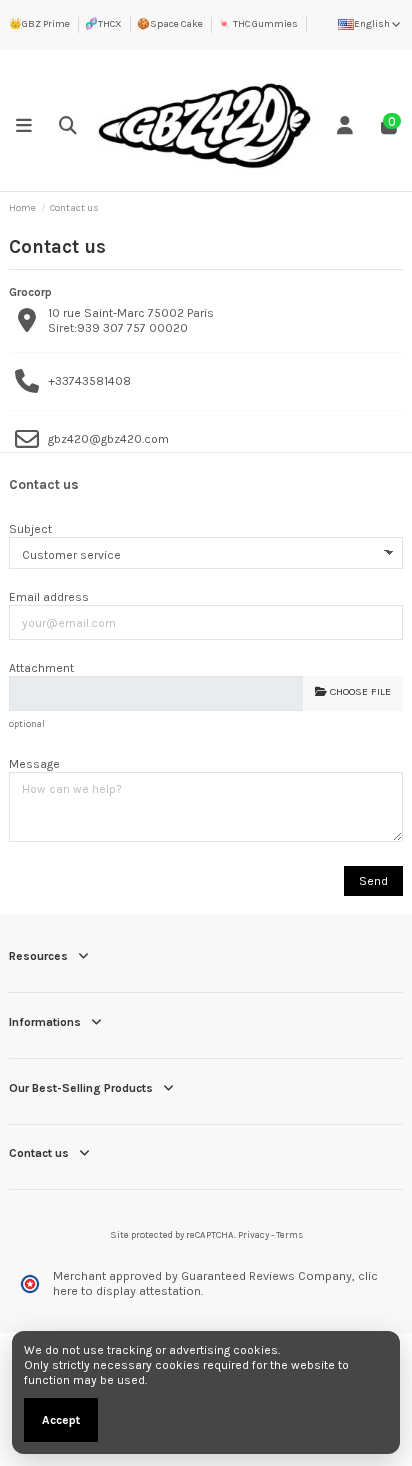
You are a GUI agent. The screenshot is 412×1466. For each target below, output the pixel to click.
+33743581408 (89, 381)
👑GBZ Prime (39, 24)
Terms (289, 1234)
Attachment (41, 668)
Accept (61, 1420)
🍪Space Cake (170, 24)
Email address (49, 597)
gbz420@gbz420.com (108, 439)
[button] (24, 126)
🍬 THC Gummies (258, 24)
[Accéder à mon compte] (345, 126)
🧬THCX (103, 24)
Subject (30, 529)
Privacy (253, 1234)
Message (34, 764)
